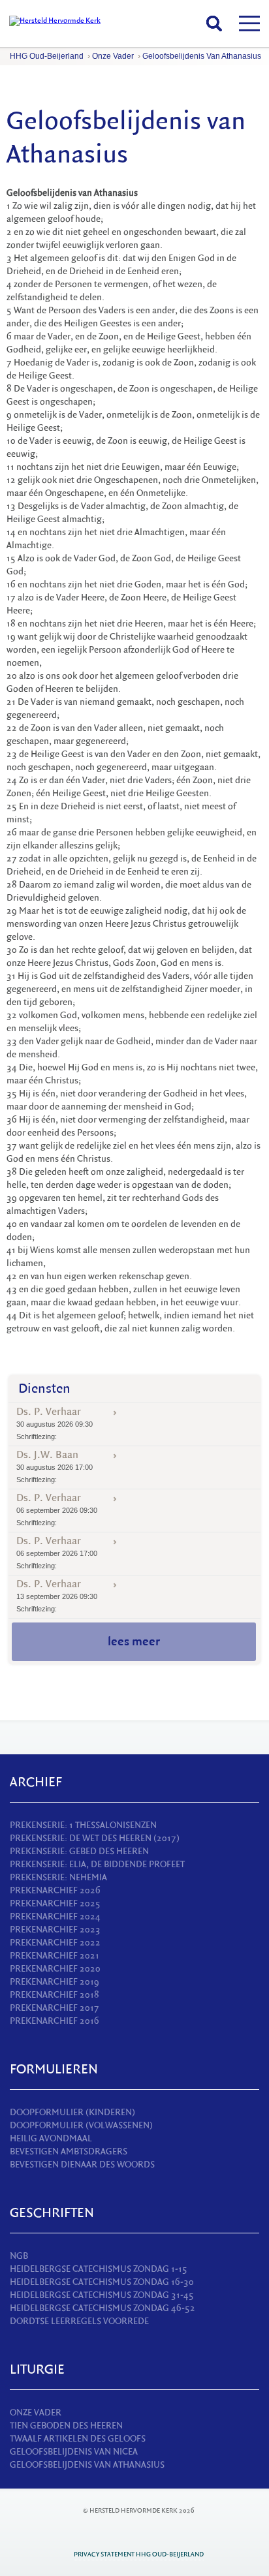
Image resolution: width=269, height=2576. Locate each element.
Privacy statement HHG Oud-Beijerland (139, 2554)
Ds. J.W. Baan (55, 1466)
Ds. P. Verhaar (55, 1423)
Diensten (44, 1389)
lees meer (134, 1641)
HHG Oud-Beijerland (47, 56)
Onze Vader (113, 56)
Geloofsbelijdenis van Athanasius (202, 56)
